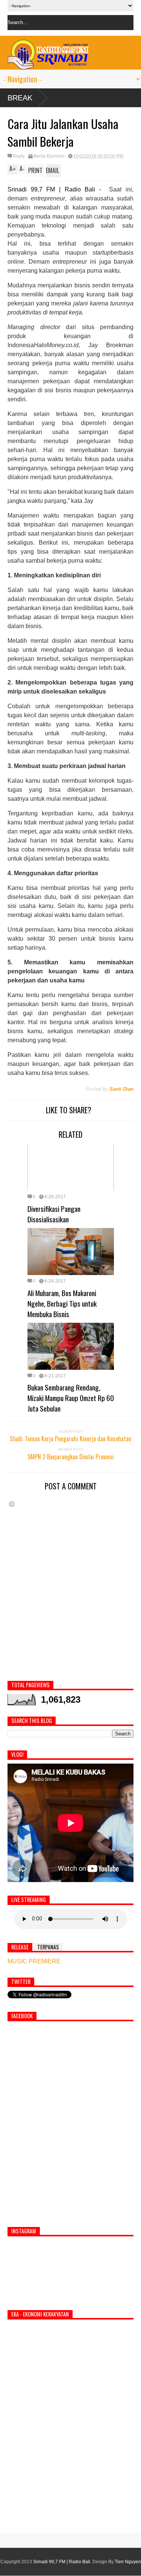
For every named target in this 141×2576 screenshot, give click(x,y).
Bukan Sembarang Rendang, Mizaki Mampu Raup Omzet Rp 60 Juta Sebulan (71, 1398)
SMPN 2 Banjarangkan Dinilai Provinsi (71, 1457)
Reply (19, 156)
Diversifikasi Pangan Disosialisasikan (54, 1214)
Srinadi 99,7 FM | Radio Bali (62, 2562)
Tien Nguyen (128, 2562)
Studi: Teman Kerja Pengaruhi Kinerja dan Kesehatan (70, 1439)
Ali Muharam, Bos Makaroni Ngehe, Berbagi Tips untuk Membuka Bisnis (62, 1303)
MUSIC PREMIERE (34, 1961)
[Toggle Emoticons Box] (12, 1504)
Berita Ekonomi (49, 156)
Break (20, 98)
